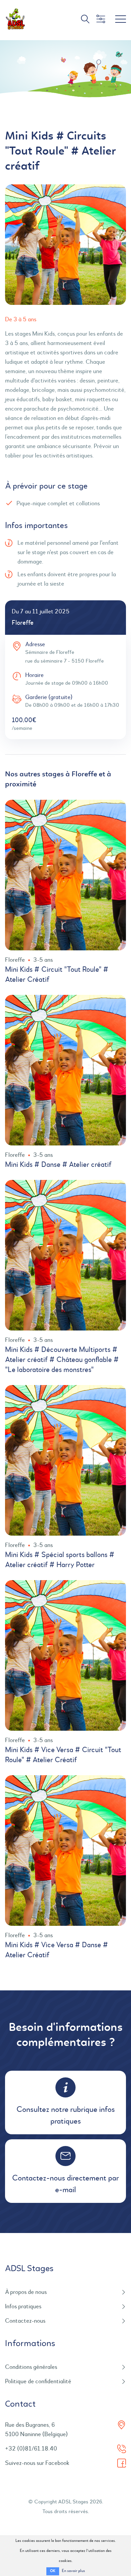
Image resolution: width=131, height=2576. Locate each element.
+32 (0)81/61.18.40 (31, 2449)
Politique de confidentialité (38, 2382)
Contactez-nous (25, 2321)
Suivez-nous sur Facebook (37, 2463)
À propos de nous (26, 2292)
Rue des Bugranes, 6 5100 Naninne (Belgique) (36, 2430)
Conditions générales (31, 2367)
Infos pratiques (23, 2307)
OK (53, 2571)
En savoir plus (73, 2571)
